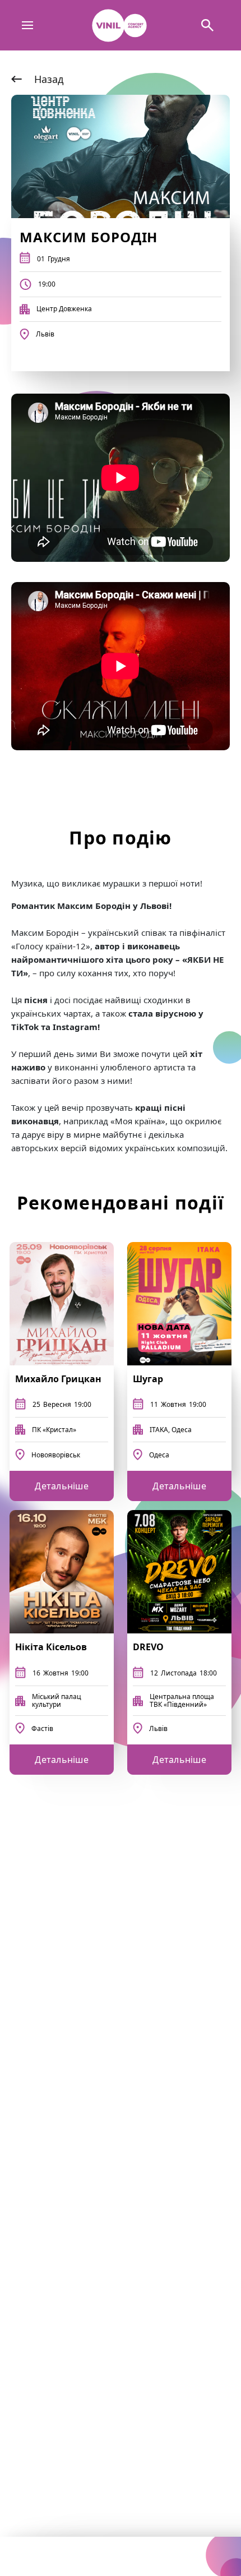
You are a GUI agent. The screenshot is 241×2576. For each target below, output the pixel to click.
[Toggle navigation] (28, 26)
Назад (49, 79)
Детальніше (62, 1486)
